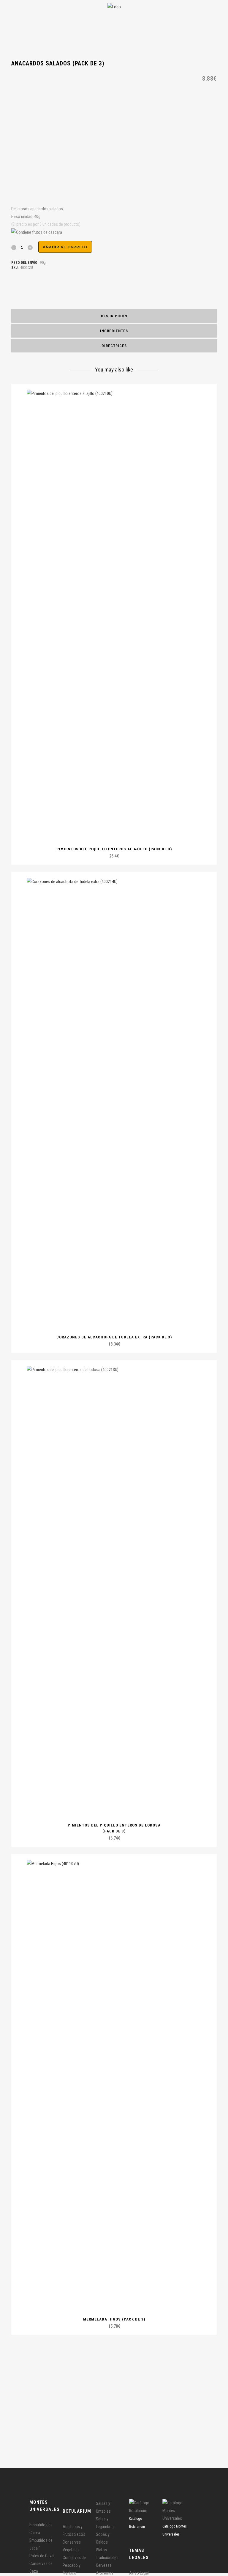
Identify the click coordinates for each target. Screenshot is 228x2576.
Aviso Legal (139, 2573)
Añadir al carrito (65, 247)
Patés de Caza (42, 2556)
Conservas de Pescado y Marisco (74, 2565)
